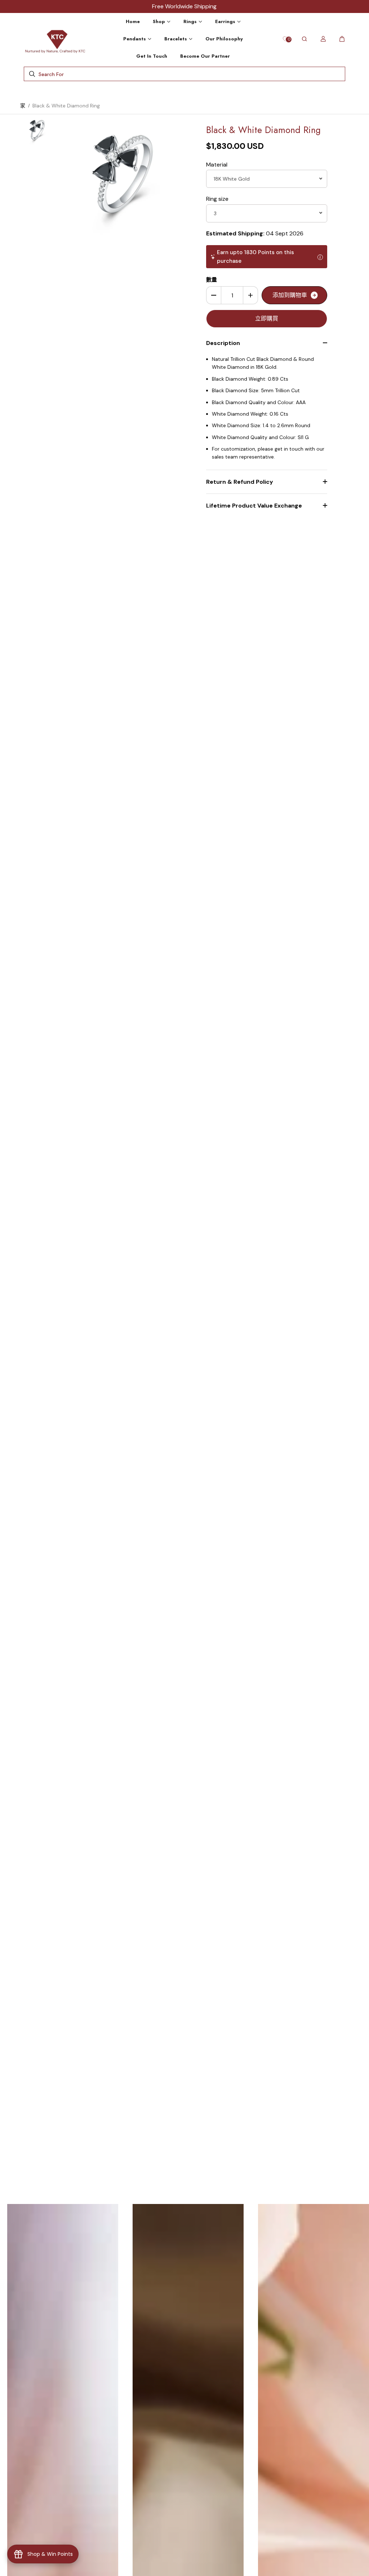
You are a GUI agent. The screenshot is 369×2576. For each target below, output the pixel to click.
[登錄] (323, 39)
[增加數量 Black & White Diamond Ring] (250, 295)
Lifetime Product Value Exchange (254, 506)
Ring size (217, 199)
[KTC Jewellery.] (56, 39)
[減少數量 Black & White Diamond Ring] (214, 295)
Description (223, 343)
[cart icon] (342, 39)
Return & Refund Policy (240, 482)
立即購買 (267, 318)
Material (217, 165)
